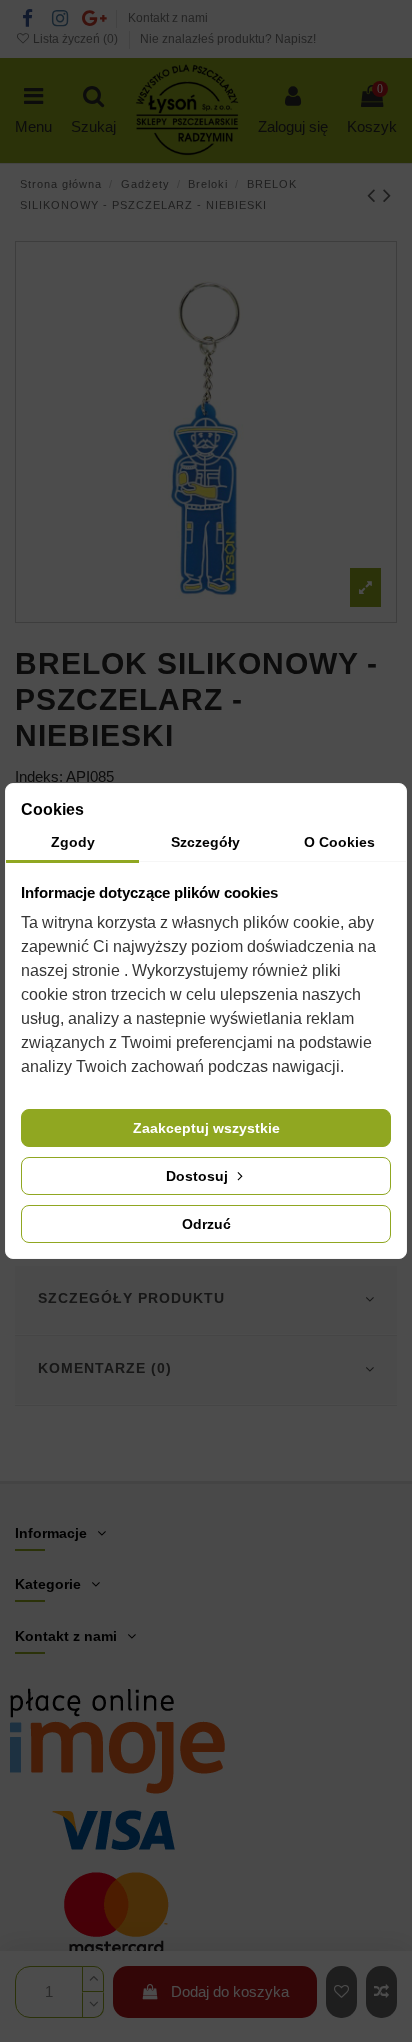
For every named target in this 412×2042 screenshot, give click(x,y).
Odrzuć (206, 1224)
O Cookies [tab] (339, 842)
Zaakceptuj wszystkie (206, 1128)
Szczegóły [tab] (205, 842)
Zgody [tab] (73, 842)
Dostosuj (199, 1176)
